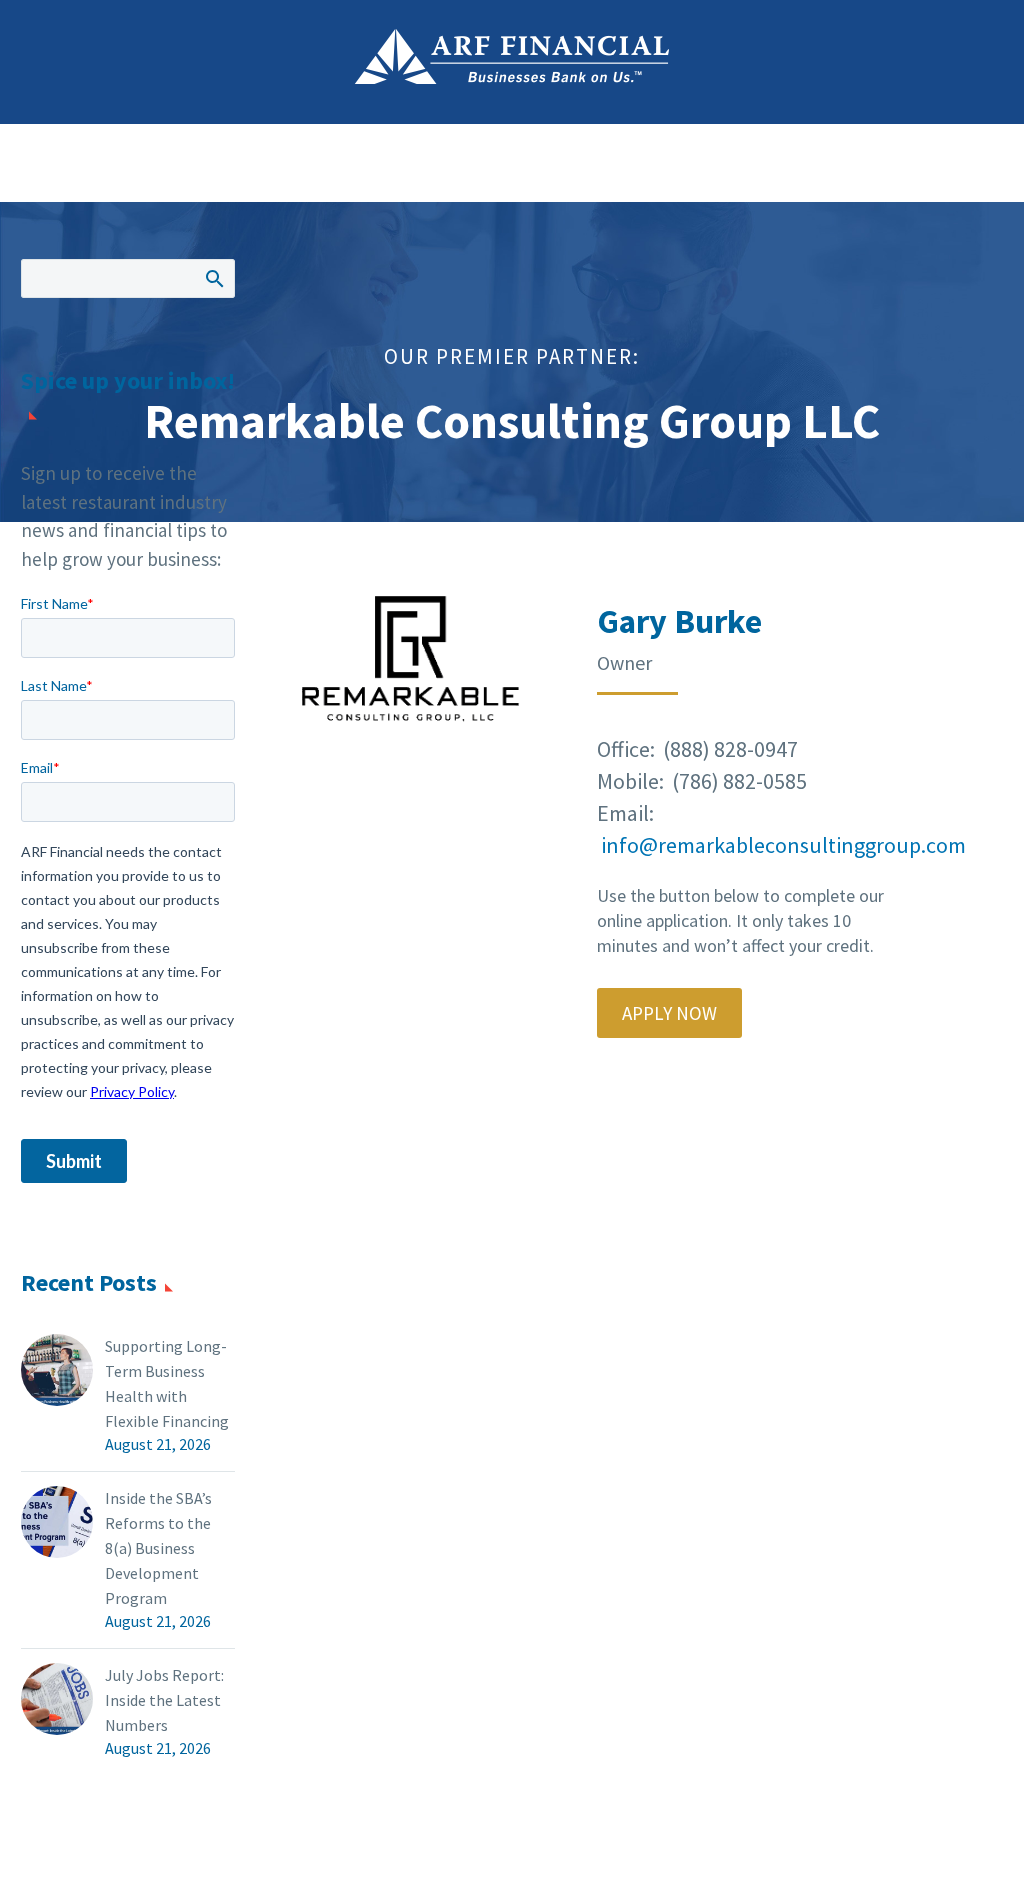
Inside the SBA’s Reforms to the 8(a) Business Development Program (158, 1548)
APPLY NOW (669, 1013)
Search (213, 278)
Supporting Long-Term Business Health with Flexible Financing (167, 1383)
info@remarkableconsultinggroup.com (783, 845)
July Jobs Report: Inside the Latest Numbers (164, 1700)
